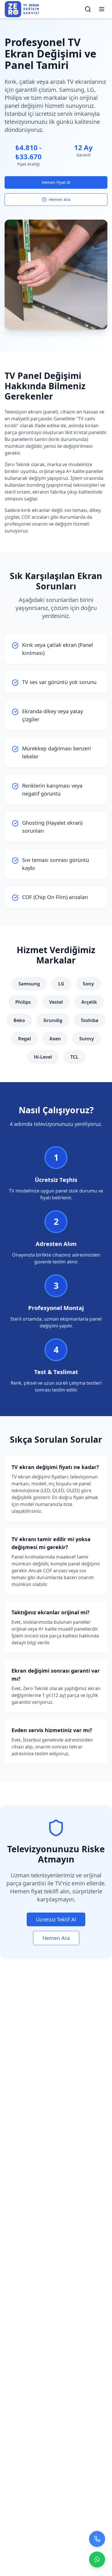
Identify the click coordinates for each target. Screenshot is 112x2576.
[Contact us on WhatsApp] (97, 2558)
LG (61, 984)
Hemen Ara (60, 199)
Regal (25, 1039)
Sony (88, 984)
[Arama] (88, 9)
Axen (55, 1039)
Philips (23, 1002)
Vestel (56, 1002)
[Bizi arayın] (97, 2538)
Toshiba (90, 1020)
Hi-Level (43, 1057)
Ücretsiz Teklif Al (56, 1919)
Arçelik (89, 1002)
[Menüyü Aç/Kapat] (102, 9)
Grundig (53, 1020)
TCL (74, 1057)
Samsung (29, 984)
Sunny (87, 1039)
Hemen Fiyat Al (56, 182)
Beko (19, 1020)
